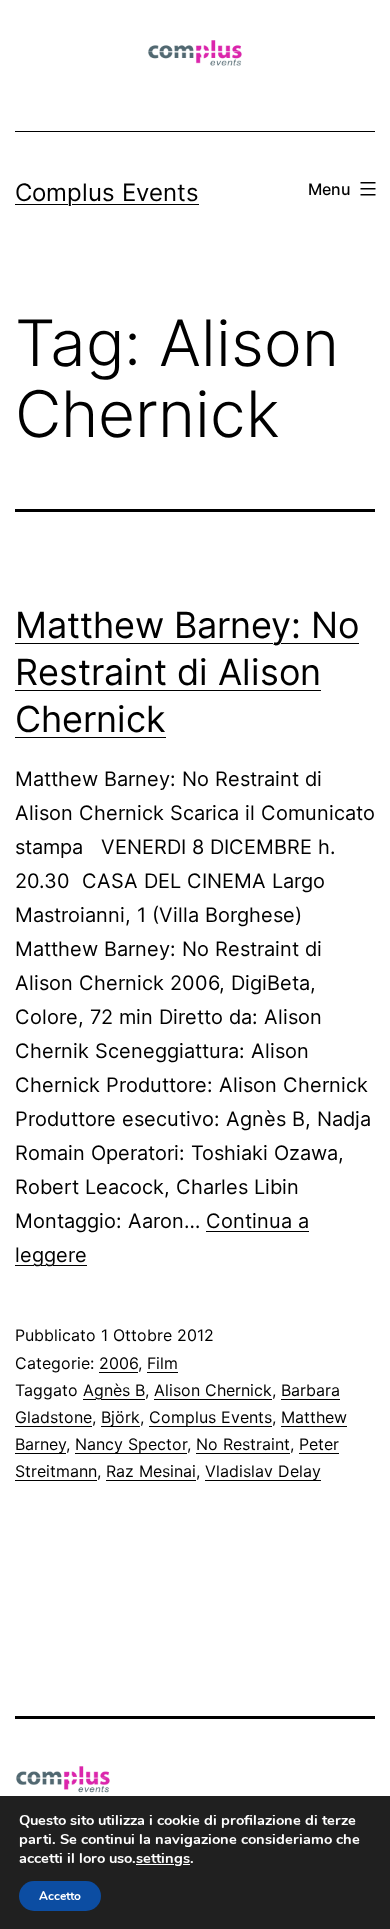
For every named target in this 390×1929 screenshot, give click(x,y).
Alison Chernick (213, 1390)
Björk (120, 1417)
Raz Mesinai (151, 1471)
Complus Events (107, 192)
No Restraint (243, 1444)
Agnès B (114, 1390)
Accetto (60, 1896)
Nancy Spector (131, 1444)
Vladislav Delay (263, 1471)
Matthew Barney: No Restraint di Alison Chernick (187, 672)
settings (163, 1858)
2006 (118, 1363)
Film (162, 1363)
